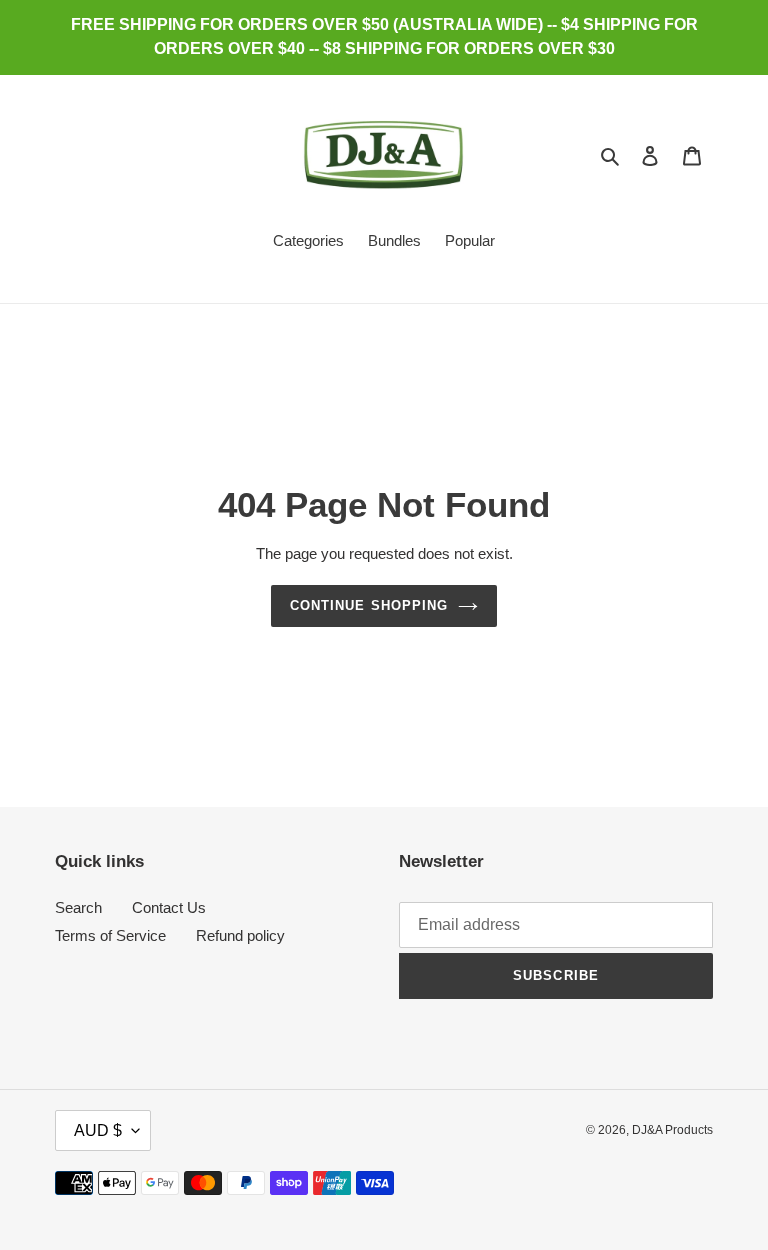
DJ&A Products (672, 1130)
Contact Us (169, 907)
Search (78, 907)
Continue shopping (369, 605)
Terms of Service (110, 935)
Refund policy (240, 935)
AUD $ (98, 1130)
